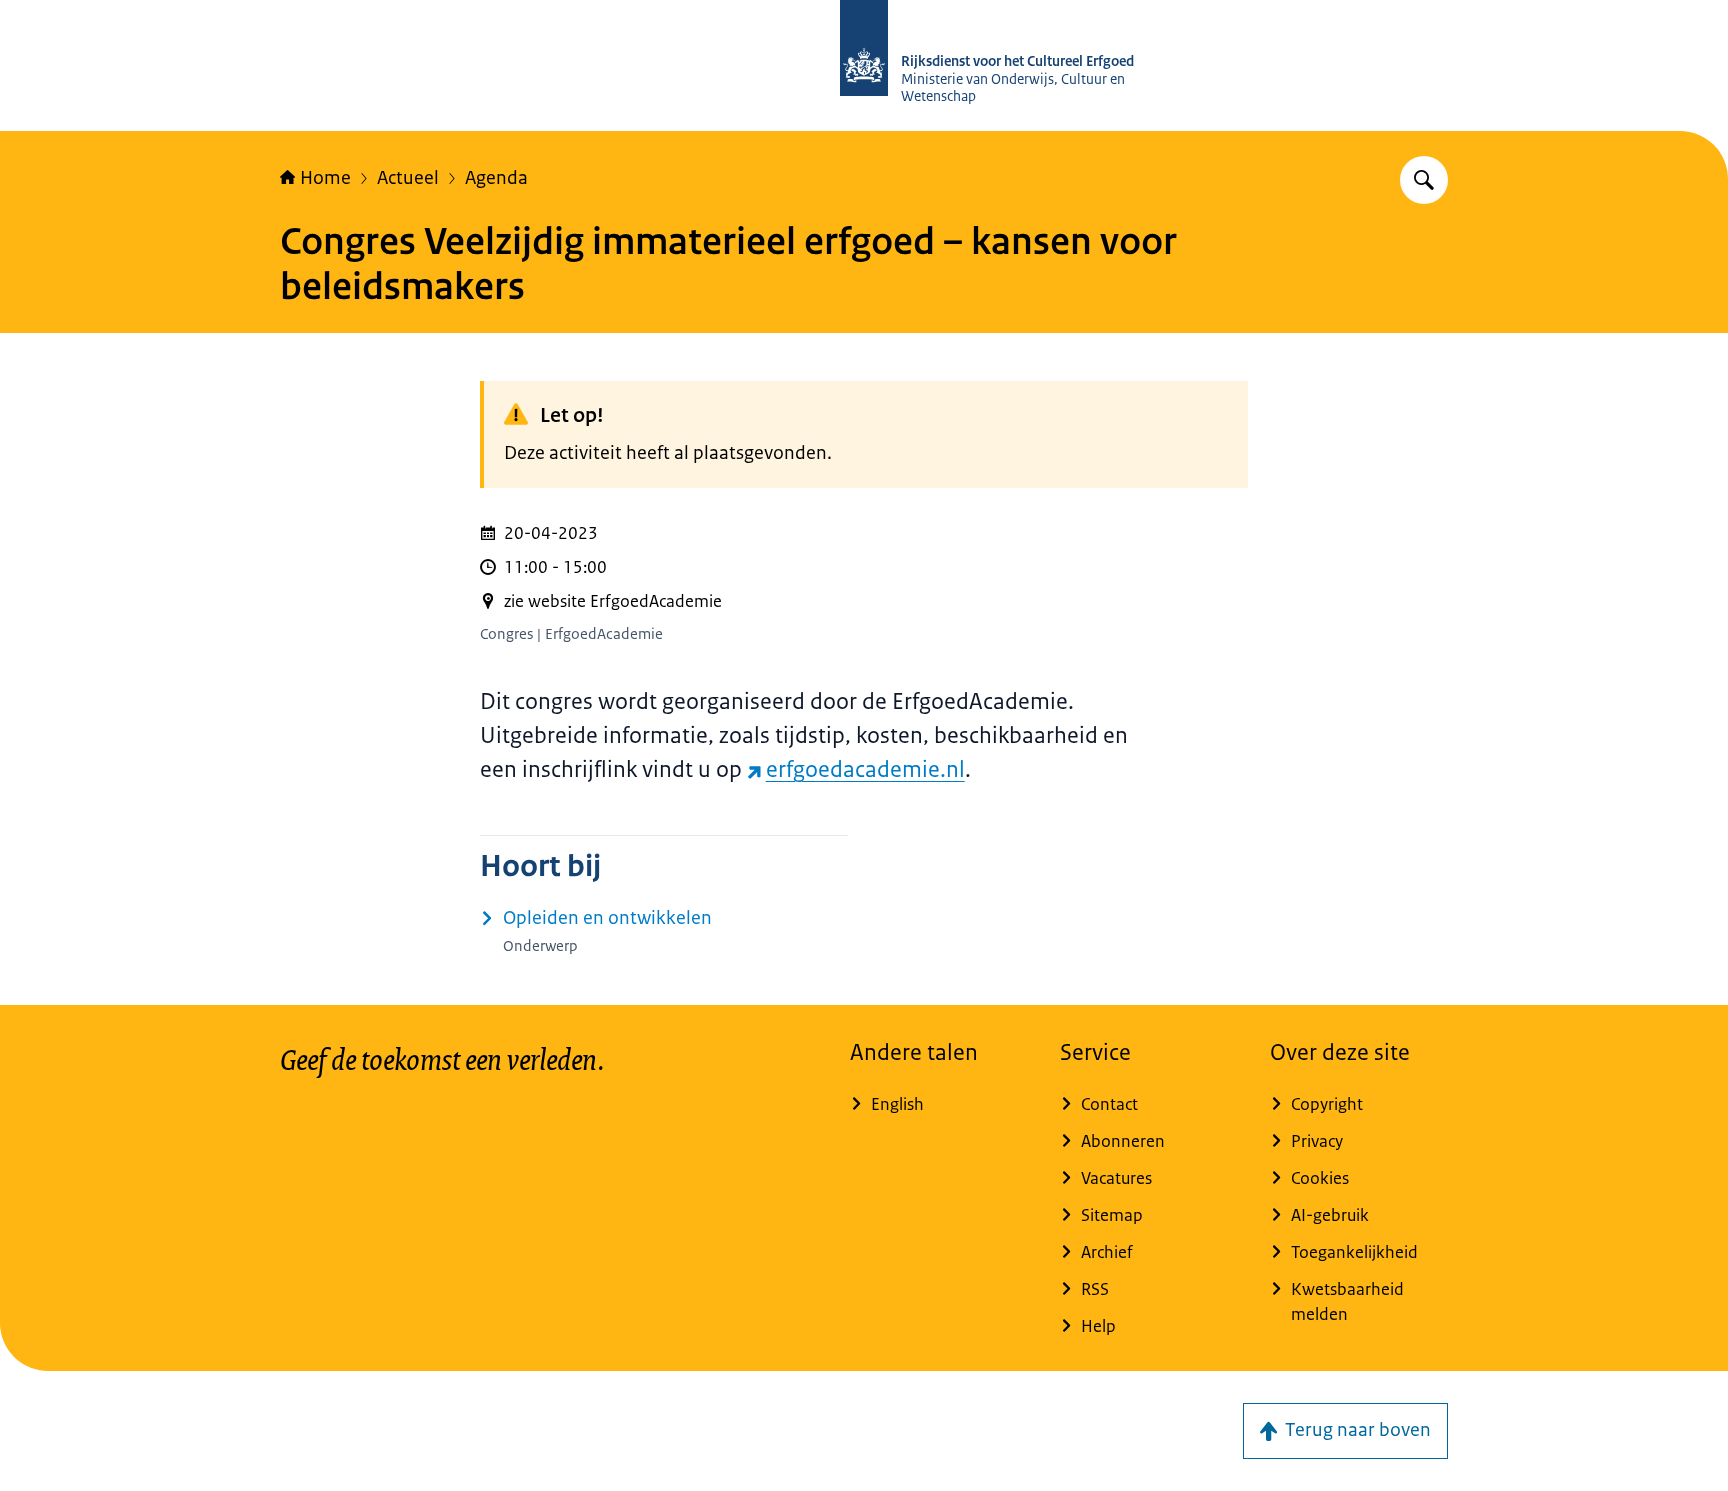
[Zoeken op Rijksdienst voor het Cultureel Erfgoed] (1424, 180)
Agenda (496, 178)
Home (325, 178)
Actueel (408, 178)
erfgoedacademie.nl (865, 769)
